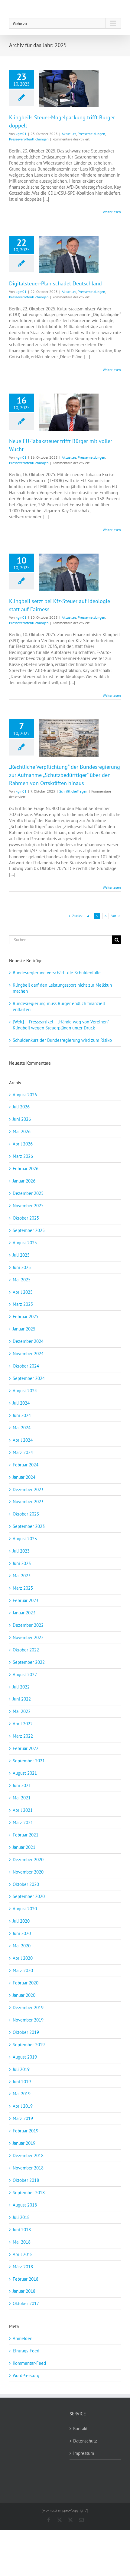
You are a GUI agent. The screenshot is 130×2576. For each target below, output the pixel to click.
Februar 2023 (26, 1600)
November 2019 (28, 2020)
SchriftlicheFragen (73, 791)
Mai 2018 (22, 2242)
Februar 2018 (26, 2279)
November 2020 (28, 1872)
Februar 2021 (26, 1835)
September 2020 (29, 1896)
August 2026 (25, 1095)
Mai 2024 (22, 1428)
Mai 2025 (22, 1280)
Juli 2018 (21, 2217)
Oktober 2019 (26, 2032)
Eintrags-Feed (26, 2351)
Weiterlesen (112, 212)
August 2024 (25, 1391)
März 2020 (23, 1970)
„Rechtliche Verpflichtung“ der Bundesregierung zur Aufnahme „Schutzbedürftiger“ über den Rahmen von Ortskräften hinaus (65, 775)
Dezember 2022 (28, 1625)
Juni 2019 (22, 2082)
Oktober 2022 (26, 1650)
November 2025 (28, 1206)
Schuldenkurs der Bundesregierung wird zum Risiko (62, 1040)
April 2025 (23, 1292)
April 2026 (23, 1144)
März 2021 (23, 1822)
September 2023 (29, 1526)
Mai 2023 (22, 1576)
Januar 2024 (24, 1477)
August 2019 (25, 2057)
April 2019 (23, 2106)
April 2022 (23, 1724)
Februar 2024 (26, 1465)
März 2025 (23, 1304)
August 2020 (25, 1909)
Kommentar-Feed (29, 2363)
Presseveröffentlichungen (29, 139)
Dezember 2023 (28, 1489)
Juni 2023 (22, 1563)
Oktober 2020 (26, 1884)
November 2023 (28, 1502)
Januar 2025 (24, 1329)
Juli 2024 (21, 1403)
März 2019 (23, 2118)
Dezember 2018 (28, 2155)
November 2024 (28, 1354)
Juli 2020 (21, 1921)
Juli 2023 (21, 1551)
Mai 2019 (22, 2094)
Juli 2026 (21, 1107)
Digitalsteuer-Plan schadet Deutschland (55, 283)
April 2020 (23, 1958)
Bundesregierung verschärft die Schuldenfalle (57, 973)
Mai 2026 (22, 1131)
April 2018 (23, 2254)
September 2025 (29, 1230)
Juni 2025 (22, 1267)
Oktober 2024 (26, 1366)
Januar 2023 (24, 1613)
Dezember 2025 (28, 1193)
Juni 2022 (22, 1699)
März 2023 (23, 1588)
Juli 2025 (21, 1255)
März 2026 (23, 1156)
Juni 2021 (22, 1785)
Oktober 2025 (26, 1218)
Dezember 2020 (28, 1860)
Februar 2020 (26, 1983)
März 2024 (23, 1452)
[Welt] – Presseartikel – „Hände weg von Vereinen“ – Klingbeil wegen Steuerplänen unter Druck (63, 1025)
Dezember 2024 (28, 1341)
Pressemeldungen (91, 134)
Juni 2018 (22, 2230)
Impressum (84, 2453)
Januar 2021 (24, 1847)
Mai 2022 (22, 1711)
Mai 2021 (22, 1798)
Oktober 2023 (26, 1514)
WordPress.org (26, 2375)
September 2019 (29, 2045)
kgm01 (21, 134)
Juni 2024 (22, 1415)
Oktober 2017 (26, 2303)
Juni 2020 (22, 1933)
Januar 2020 (24, 1995)
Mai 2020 (22, 1946)
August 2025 (25, 1243)
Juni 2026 (22, 1119)
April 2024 (23, 1440)
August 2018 (25, 2205)
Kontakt (80, 2428)
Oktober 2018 (26, 2180)
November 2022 (28, 1637)
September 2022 (29, 1662)
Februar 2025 (26, 1316)
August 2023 (25, 1539)
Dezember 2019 (28, 2007)
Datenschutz (85, 2441)
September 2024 (29, 1378)
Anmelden (23, 2338)
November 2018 (28, 2168)
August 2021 (25, 1773)
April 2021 (23, 1810)
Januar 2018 (24, 2291)
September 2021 (29, 1761)
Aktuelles (69, 134)
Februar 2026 (26, 1169)
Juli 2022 (21, 1687)
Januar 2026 (24, 1181)
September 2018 (29, 2193)
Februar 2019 (26, 2131)
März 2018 (23, 2267)
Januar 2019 (24, 2143)
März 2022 (23, 1736)
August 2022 (25, 1674)
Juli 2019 (21, 2069)
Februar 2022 (26, 1748)
